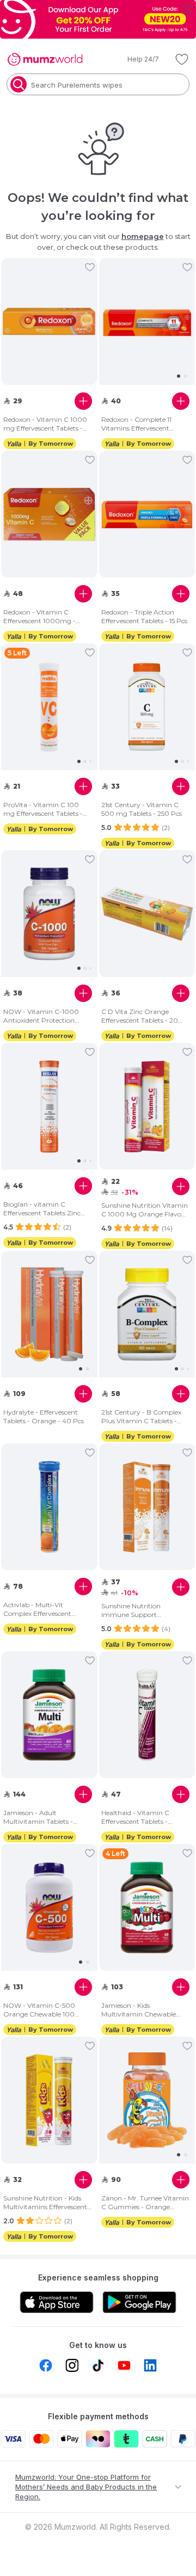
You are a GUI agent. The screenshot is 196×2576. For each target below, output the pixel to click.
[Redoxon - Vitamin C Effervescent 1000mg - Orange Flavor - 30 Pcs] (49, 515)
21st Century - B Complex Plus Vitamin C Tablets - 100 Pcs (141, 1417)
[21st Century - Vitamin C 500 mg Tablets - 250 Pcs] (147, 707)
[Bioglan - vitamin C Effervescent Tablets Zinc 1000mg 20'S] (49, 1106)
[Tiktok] (98, 2365)
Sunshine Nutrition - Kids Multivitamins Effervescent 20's (45, 2203)
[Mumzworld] (45, 59)
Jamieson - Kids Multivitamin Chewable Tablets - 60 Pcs (139, 2010)
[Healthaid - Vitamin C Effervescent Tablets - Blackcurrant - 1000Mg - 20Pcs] (147, 1715)
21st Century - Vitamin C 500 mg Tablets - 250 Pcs (142, 809)
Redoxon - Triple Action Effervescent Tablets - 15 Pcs (144, 616)
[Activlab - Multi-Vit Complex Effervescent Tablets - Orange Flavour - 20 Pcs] (49, 1507)
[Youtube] (124, 2365)
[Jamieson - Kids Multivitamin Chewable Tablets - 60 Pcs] (147, 1908)
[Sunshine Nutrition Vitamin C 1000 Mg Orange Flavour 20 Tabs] (147, 1107)
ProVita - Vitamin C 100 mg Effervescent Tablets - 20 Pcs (43, 809)
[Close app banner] (187, 9)
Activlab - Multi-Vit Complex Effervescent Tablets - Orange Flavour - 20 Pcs (45, 1609)
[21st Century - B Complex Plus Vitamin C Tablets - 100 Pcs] (147, 1314)
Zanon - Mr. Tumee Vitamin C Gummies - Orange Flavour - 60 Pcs (145, 2203)
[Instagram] (72, 2365)
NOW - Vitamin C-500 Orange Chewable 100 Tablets (39, 2010)
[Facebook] (46, 2365)
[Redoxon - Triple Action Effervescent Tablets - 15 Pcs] (147, 515)
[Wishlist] (182, 59)
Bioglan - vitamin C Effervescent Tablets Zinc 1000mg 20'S (42, 1209)
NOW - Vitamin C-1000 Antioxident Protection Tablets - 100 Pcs (41, 1016)
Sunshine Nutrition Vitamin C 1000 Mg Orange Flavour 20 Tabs (145, 1210)
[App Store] (57, 2302)
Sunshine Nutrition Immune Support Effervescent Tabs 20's (136, 1610)
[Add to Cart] (83, 401)
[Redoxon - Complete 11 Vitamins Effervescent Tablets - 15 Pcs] (147, 322)
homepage (143, 236)
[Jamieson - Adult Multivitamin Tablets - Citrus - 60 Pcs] (49, 1715)
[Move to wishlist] (90, 267)
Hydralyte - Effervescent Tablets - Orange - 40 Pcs (44, 1416)
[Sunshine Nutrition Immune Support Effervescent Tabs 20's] (147, 1507)
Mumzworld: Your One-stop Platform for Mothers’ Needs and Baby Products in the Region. (86, 2487)
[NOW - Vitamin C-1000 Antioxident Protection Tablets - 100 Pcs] (49, 914)
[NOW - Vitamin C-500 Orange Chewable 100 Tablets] (49, 1908)
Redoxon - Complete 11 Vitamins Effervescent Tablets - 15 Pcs (136, 424)
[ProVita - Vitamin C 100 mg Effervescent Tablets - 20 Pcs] (49, 707)
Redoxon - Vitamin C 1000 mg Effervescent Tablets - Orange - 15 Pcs (45, 424)
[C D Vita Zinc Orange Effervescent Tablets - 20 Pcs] (147, 914)
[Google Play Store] (139, 2302)
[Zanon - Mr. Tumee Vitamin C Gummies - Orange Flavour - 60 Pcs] (147, 2100)
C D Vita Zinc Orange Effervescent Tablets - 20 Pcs (140, 1016)
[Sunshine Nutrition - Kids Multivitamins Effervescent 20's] (49, 2101)
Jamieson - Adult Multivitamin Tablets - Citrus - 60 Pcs (38, 1817)
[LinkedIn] (150, 2365)
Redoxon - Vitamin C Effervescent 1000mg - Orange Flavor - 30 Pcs (40, 617)
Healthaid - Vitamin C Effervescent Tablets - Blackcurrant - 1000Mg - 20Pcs (141, 1817)
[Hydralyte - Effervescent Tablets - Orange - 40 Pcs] (49, 1314)
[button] (136, 59)
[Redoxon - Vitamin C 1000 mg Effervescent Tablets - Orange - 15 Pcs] (49, 322)
